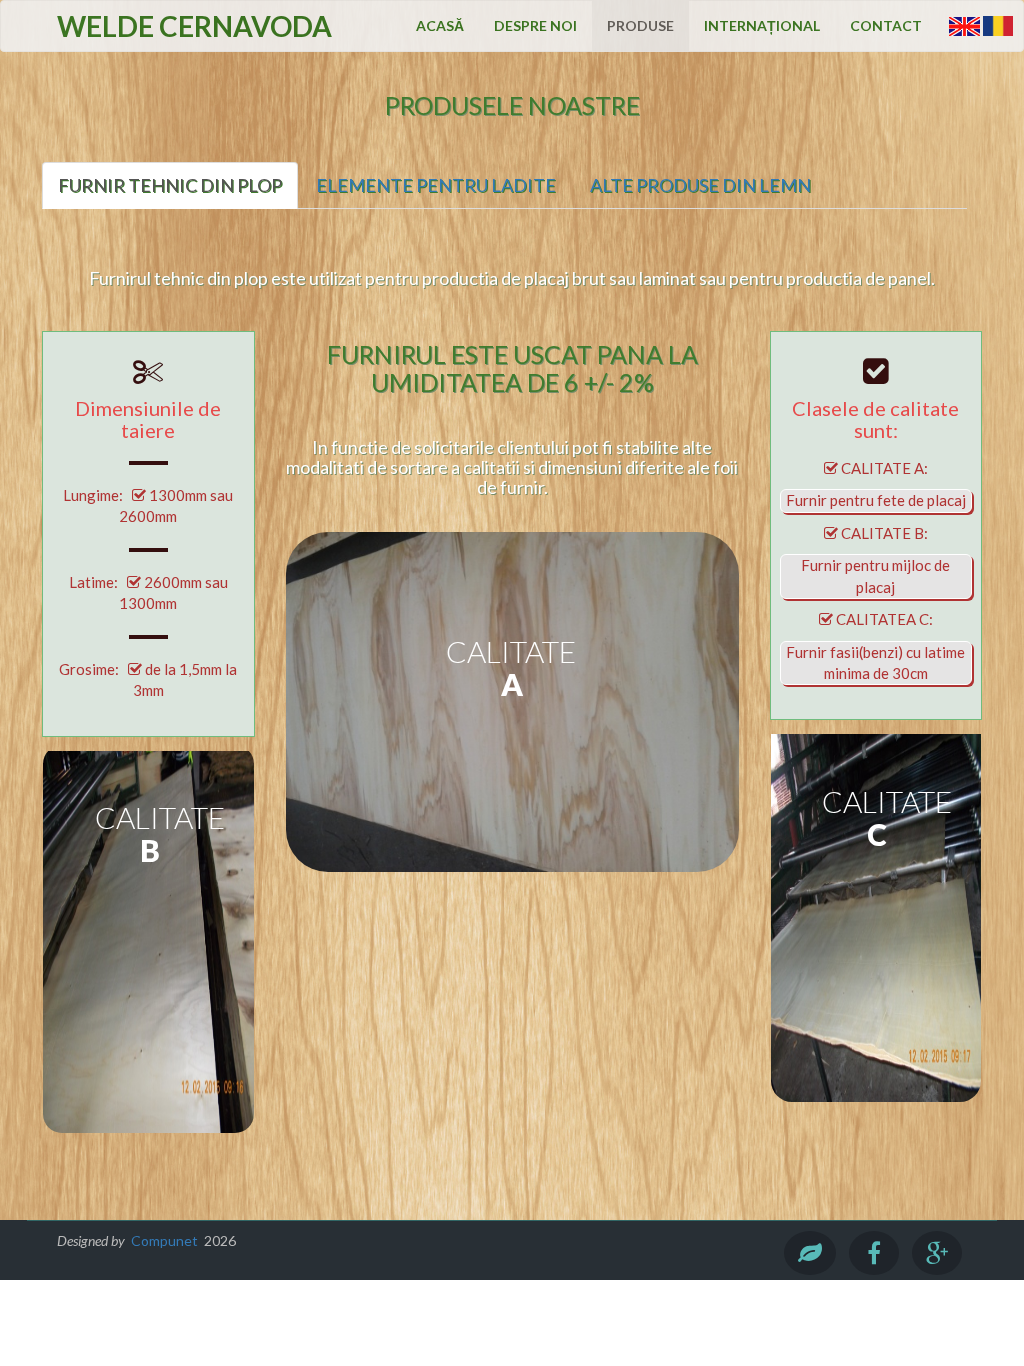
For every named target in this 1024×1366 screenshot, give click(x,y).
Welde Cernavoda (194, 26)
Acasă (440, 25)
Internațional (762, 25)
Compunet (164, 1240)
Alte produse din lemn (700, 185)
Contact (886, 25)
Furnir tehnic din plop (170, 185)
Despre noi (535, 25)
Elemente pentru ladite (436, 185)
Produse (640, 25)
